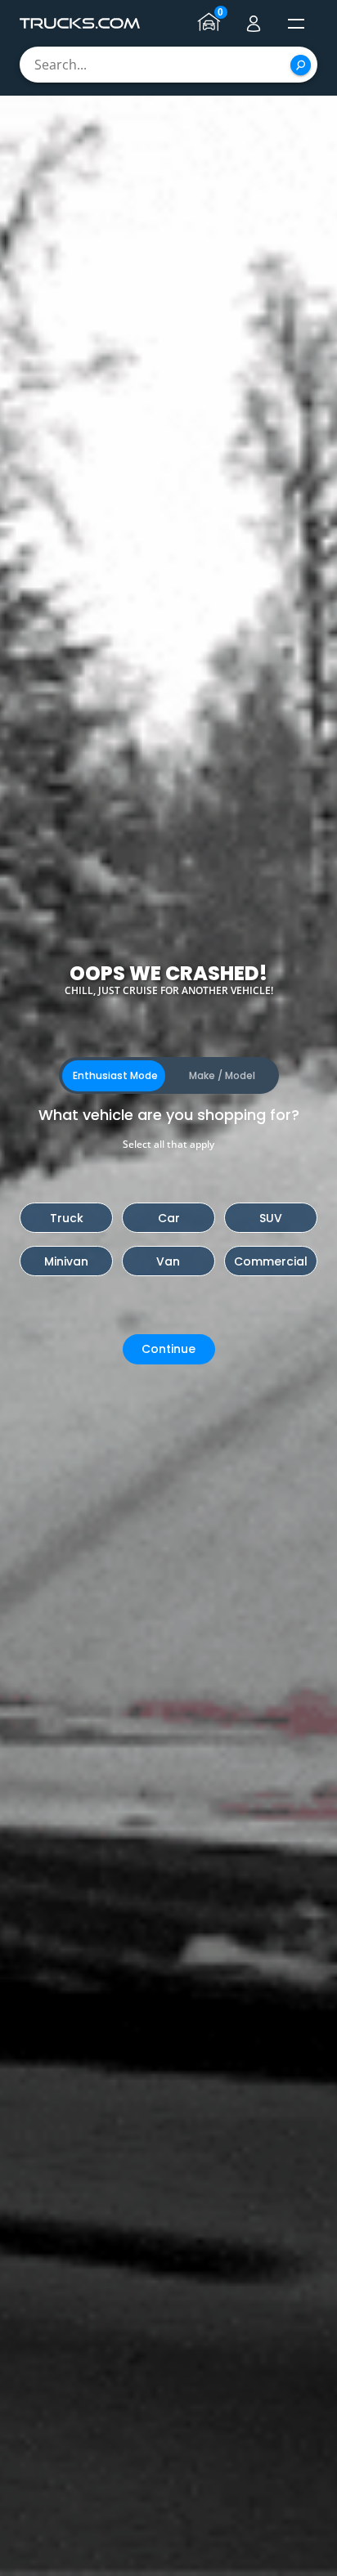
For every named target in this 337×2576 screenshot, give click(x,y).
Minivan (66, 1261)
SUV (271, 1218)
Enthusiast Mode (115, 1075)
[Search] (301, 65)
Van (168, 1261)
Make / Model (222, 1075)
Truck (67, 1218)
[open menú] (296, 24)
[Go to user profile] (254, 24)
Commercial (271, 1261)
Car (169, 1218)
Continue (168, 1349)
